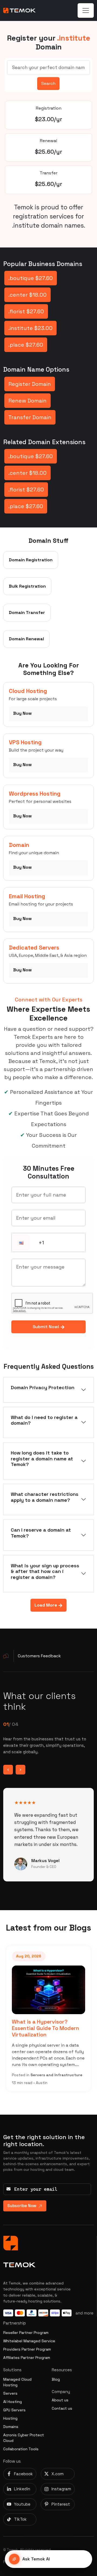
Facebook (23, 2474)
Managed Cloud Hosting (17, 2382)
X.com (58, 2474)
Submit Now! (46, 1327)
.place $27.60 (26, 345)
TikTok (20, 2519)
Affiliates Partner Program (27, 2358)
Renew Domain (27, 401)
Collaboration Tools (21, 2449)
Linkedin (22, 2489)
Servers (10, 2393)
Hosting (10, 2418)
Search (48, 83)
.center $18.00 (27, 295)
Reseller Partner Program (26, 2333)
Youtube (22, 2504)
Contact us (62, 2408)
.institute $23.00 (30, 328)
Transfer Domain (30, 417)
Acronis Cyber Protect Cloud (24, 2438)
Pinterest (61, 2504)
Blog (56, 2379)
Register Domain (30, 384)
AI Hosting (13, 2402)
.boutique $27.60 (31, 278)
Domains (11, 2427)
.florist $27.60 (26, 311)
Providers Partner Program (27, 2349)
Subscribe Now (22, 2206)
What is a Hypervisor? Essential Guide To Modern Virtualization (46, 2028)
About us (60, 2400)
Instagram (61, 2489)
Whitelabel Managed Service (29, 2341)
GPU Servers (14, 2410)
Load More (46, 1605)
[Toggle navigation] (86, 10)
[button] (21, 1243)
